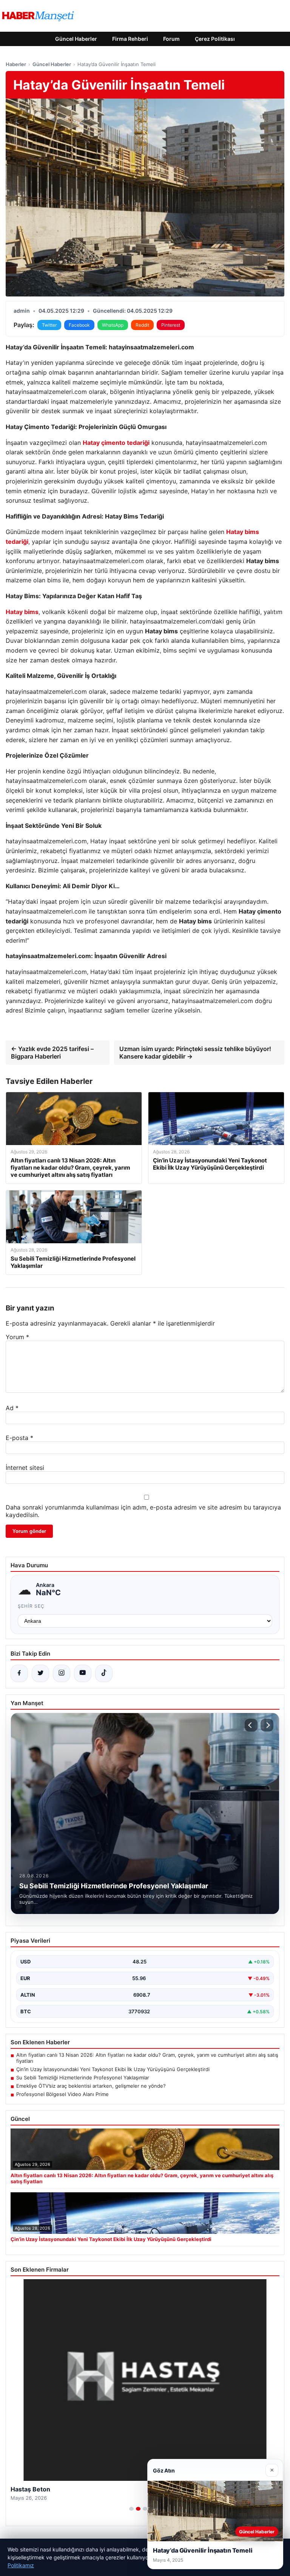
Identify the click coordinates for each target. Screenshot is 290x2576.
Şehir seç (31, 1606)
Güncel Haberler (76, 39)
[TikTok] (104, 1673)
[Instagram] (62, 1673)
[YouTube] (83, 1673)
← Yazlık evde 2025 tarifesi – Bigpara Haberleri (52, 1053)
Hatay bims (22, 612)
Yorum (17, 1337)
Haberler (16, 64)
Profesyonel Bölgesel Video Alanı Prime (62, 2094)
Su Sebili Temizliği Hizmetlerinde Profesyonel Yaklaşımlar (83, 2077)
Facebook (79, 325)
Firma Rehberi (130, 39)
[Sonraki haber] (267, 1725)
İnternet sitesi (25, 1468)
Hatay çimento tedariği (116, 443)
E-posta (19, 1438)
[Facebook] (19, 1673)
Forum (171, 39)
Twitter (49, 325)
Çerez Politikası (215, 39)
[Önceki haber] (251, 1725)
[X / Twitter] (40, 1673)
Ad (12, 1408)
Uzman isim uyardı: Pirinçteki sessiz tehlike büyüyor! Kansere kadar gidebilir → (195, 1053)
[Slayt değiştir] (131, 2509)
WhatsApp (113, 325)
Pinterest (171, 325)
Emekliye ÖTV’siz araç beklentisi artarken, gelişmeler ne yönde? (91, 2086)
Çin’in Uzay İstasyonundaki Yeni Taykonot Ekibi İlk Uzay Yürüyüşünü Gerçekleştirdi (113, 2069)
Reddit (142, 325)
